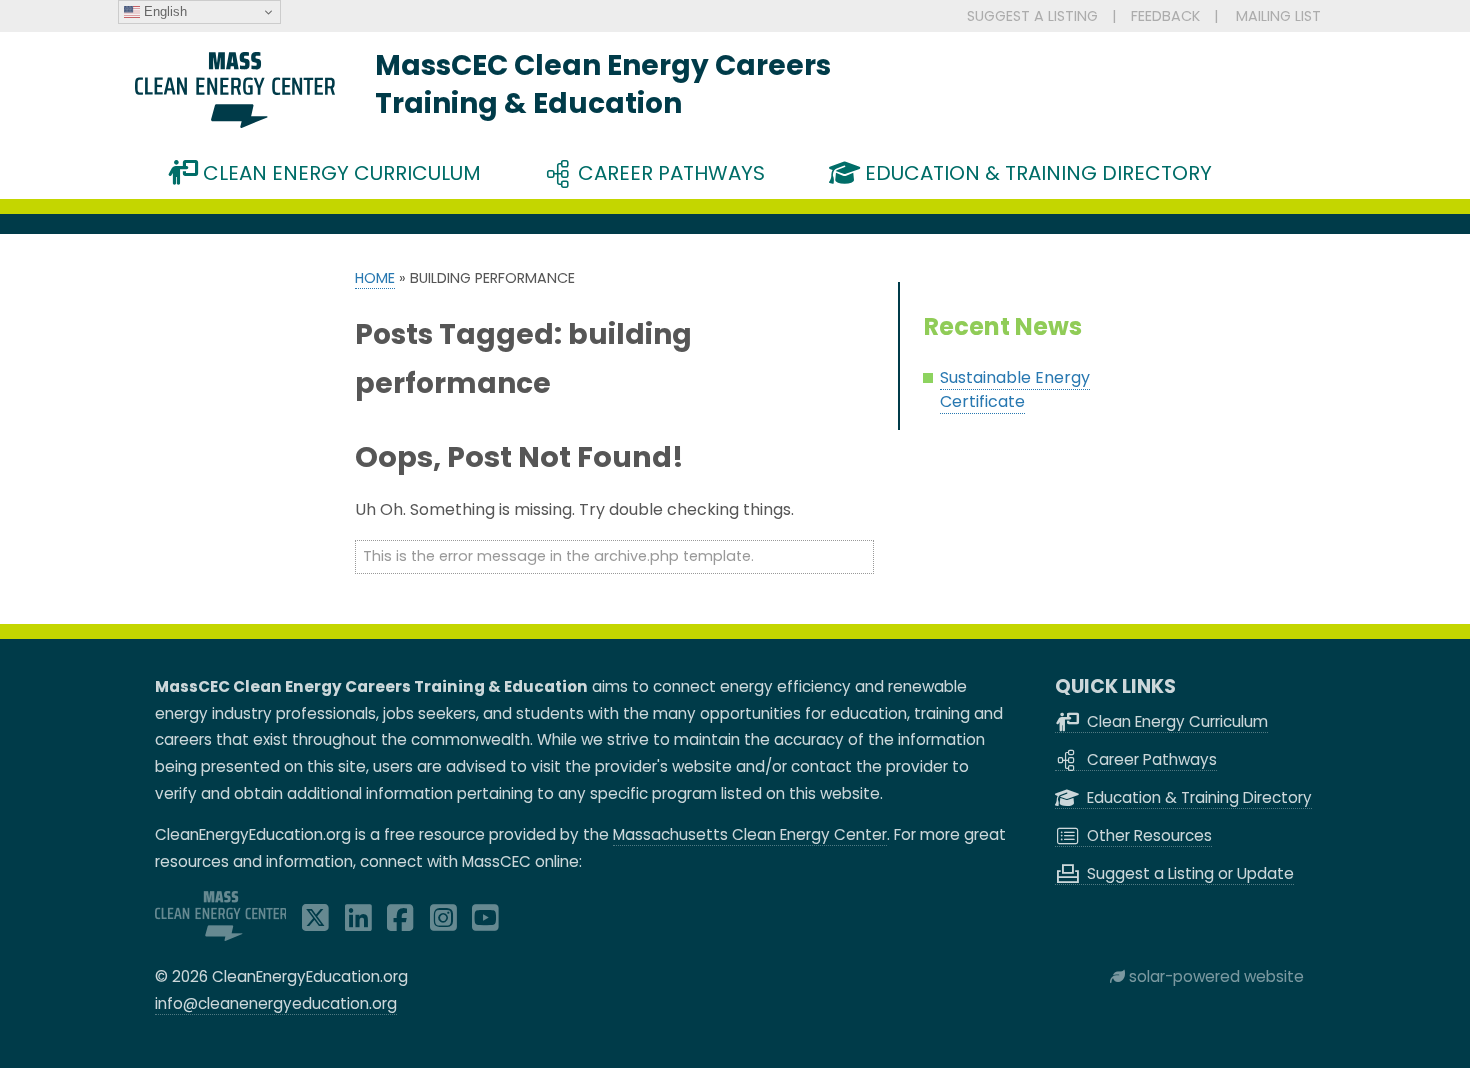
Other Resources (1147, 835)
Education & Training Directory (1036, 173)
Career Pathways (669, 173)
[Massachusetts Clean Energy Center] (221, 935)
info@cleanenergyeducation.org (276, 1003)
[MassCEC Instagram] (443, 923)
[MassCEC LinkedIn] (358, 923)
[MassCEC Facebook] (400, 923)
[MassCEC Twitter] (315, 923)
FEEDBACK (1165, 16)
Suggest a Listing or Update (1188, 873)
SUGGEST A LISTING (1032, 16)
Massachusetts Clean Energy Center (750, 834)
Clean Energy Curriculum (339, 173)
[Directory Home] (235, 122)
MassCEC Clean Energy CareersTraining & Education (603, 84)
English (163, 11)
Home (375, 278)
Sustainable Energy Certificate (1015, 389)
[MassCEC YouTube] (485, 923)
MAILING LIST (1278, 16)
